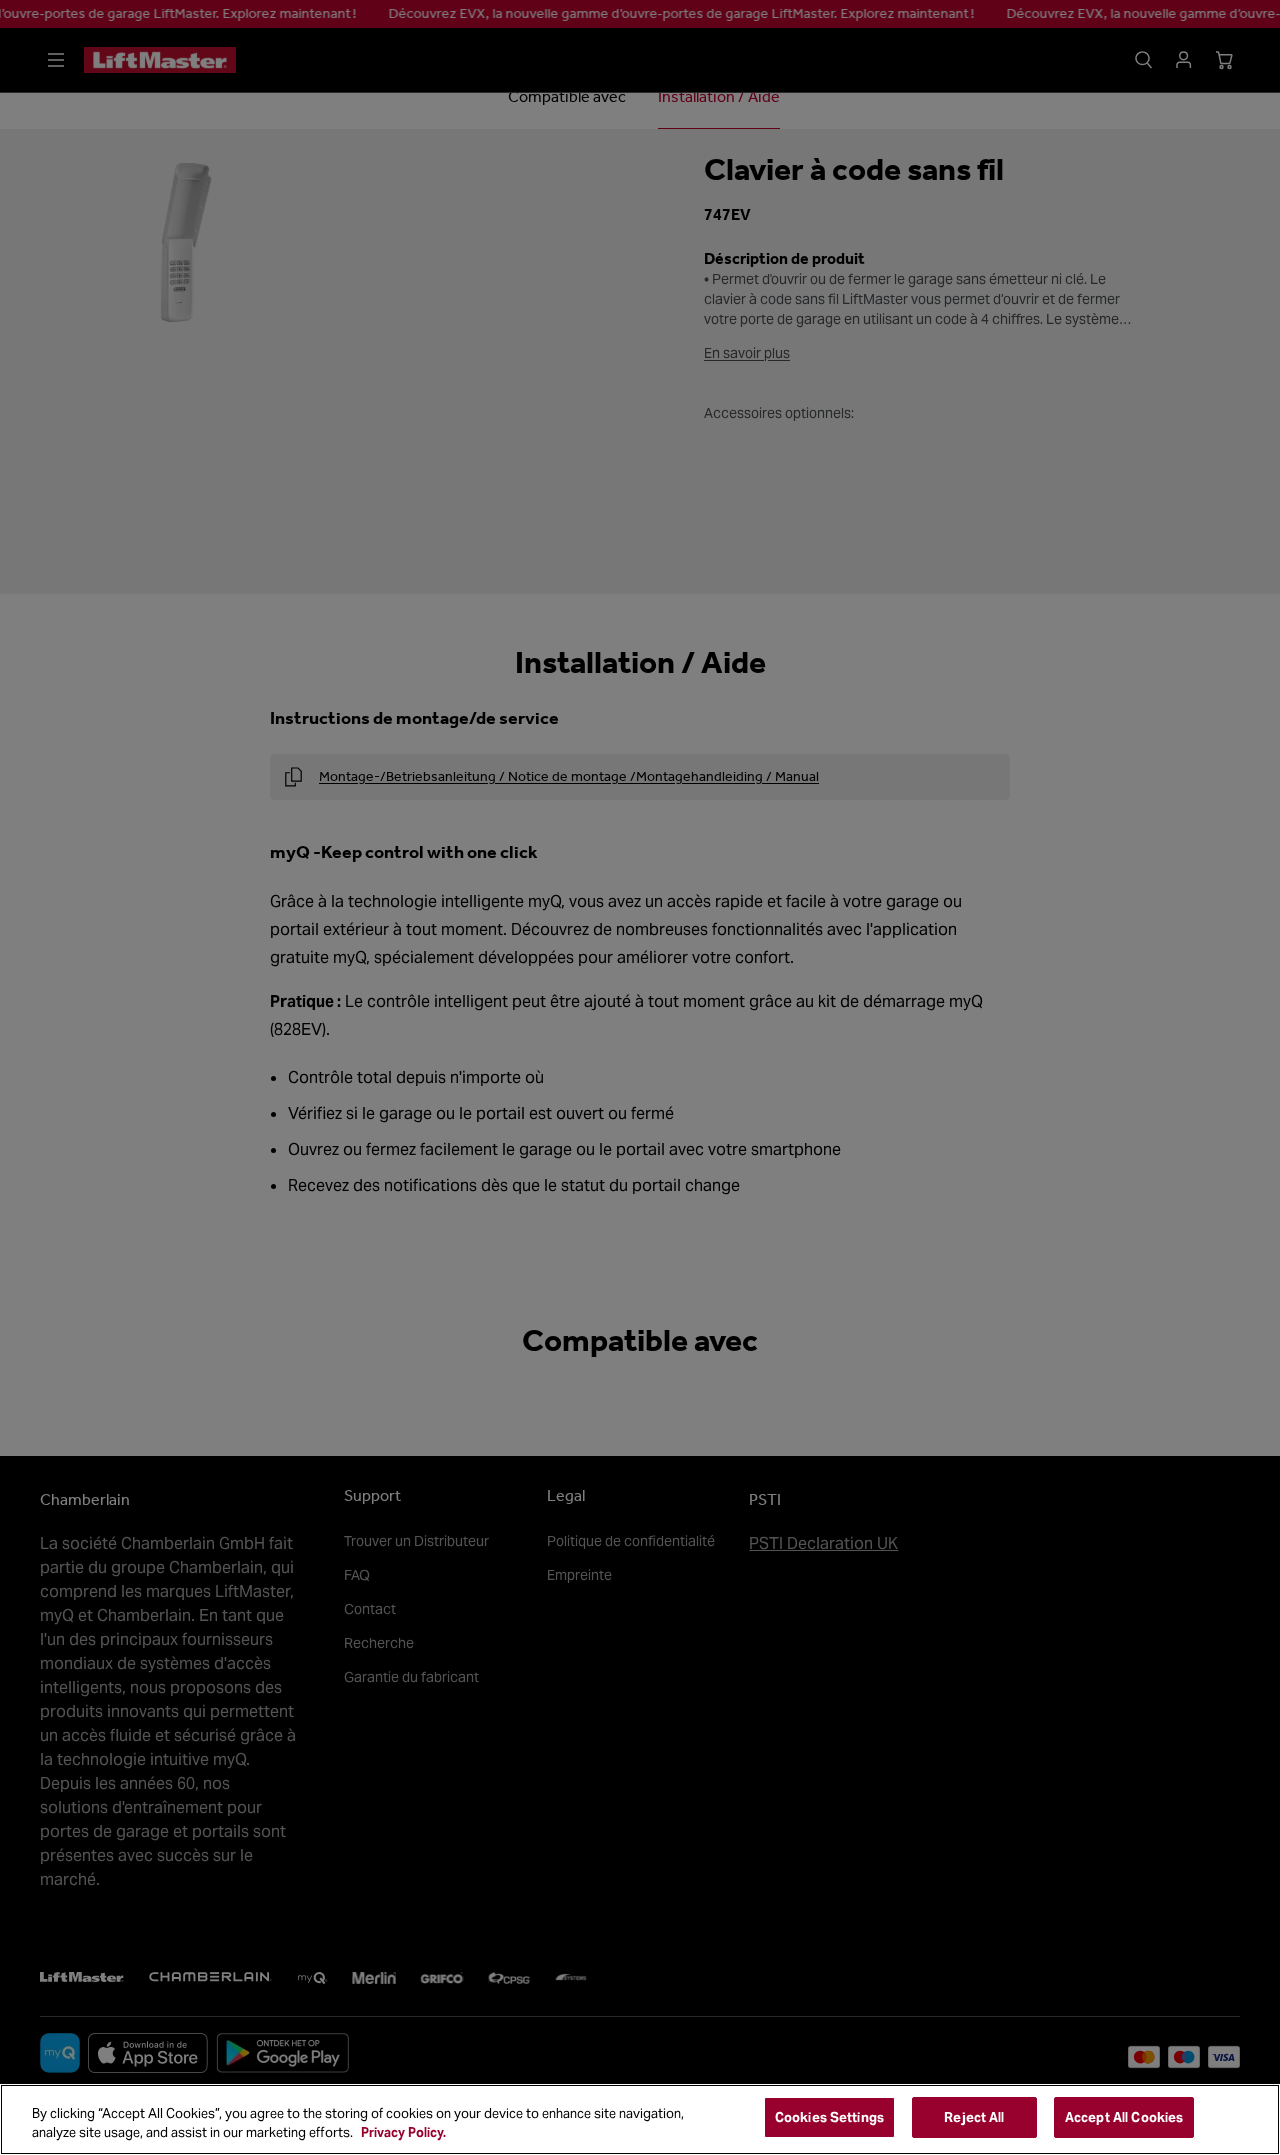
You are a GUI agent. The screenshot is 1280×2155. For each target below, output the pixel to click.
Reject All (974, 2117)
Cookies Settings (829, 2117)
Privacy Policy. (403, 2133)
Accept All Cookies (1124, 2117)
